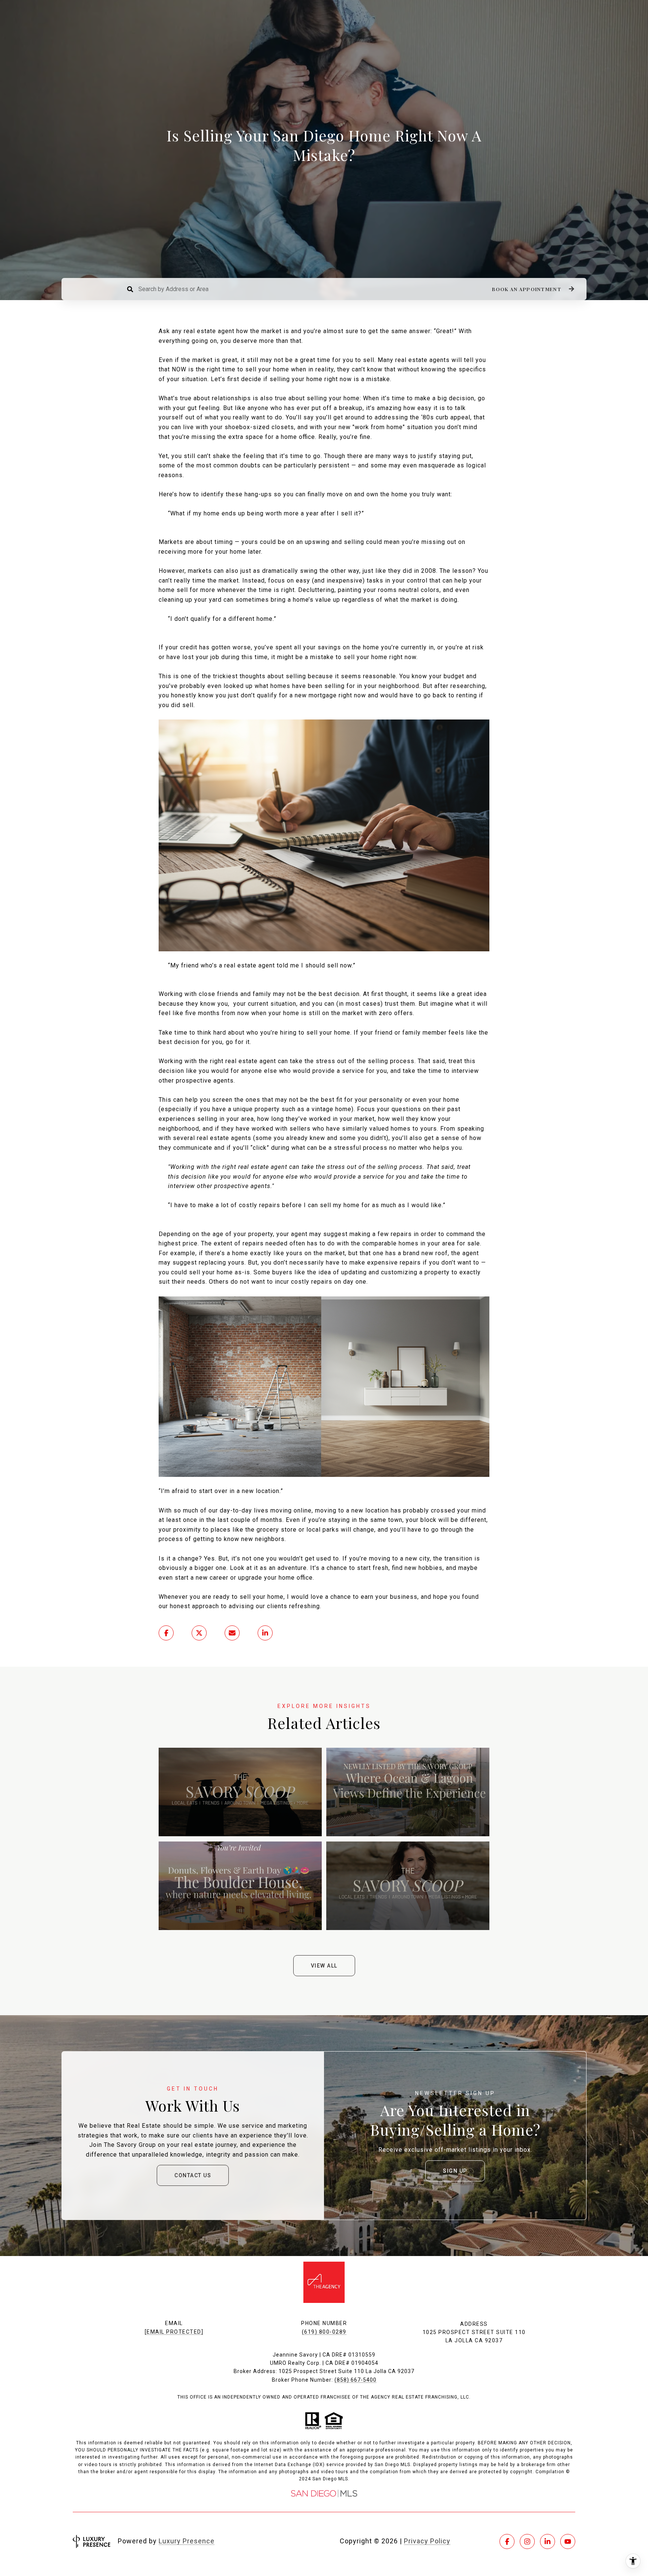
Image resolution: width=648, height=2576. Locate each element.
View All (324, 1966)
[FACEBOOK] (507, 2541)
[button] (532, 289)
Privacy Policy (427, 2541)
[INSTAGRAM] (527, 2541)
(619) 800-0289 (324, 2332)
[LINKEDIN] (547, 2541)
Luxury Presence (187, 2541)
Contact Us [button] (193, 2175)
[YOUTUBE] (568, 2541)
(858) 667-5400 (355, 2380)
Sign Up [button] (455, 2171)
